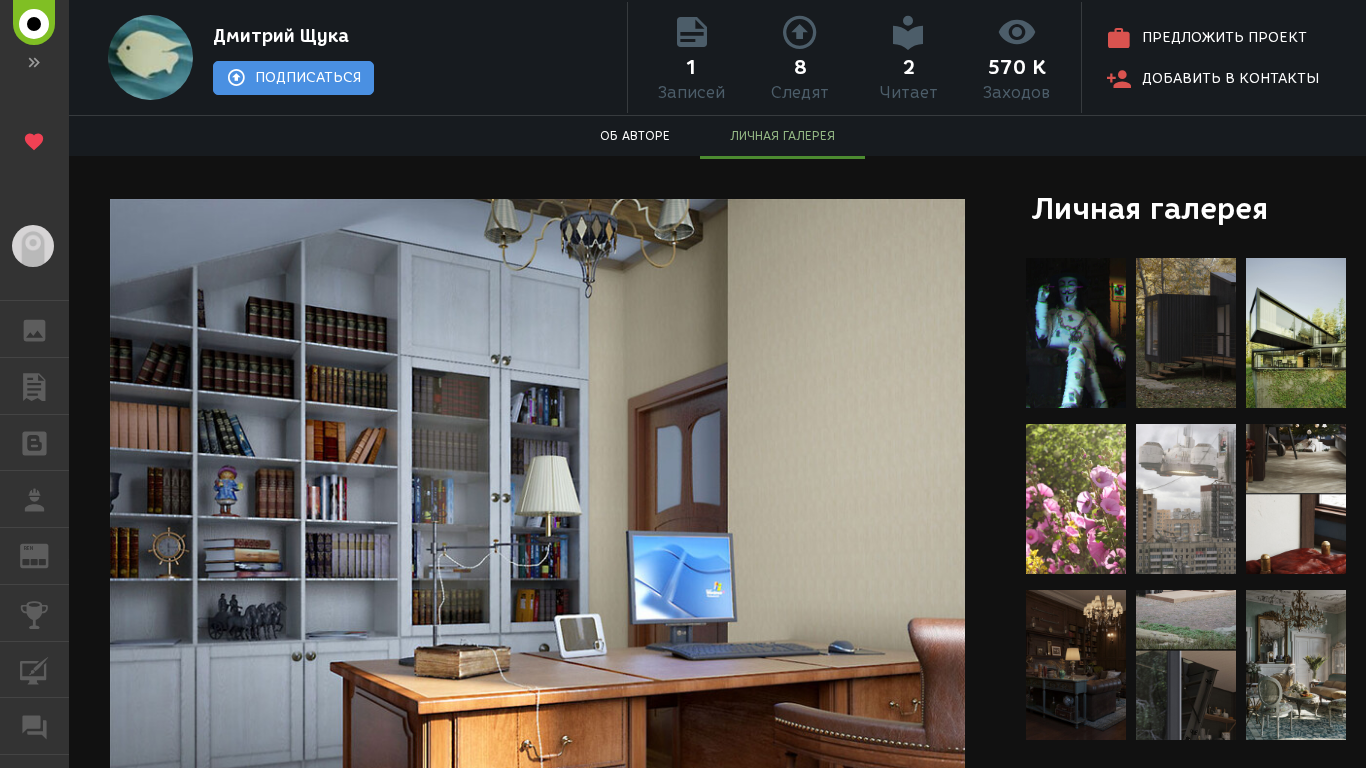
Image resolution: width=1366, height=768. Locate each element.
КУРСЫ (34, 670)
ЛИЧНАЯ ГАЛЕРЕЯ (782, 135)
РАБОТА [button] (34, 499)
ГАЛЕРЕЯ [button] (34, 329)
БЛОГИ (34, 443)
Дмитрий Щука (281, 36)
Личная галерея (1149, 208)
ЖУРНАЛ (46, 554)
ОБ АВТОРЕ (635, 135)
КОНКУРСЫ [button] (34, 613)
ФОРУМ (34, 726)
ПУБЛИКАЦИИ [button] (34, 386)
